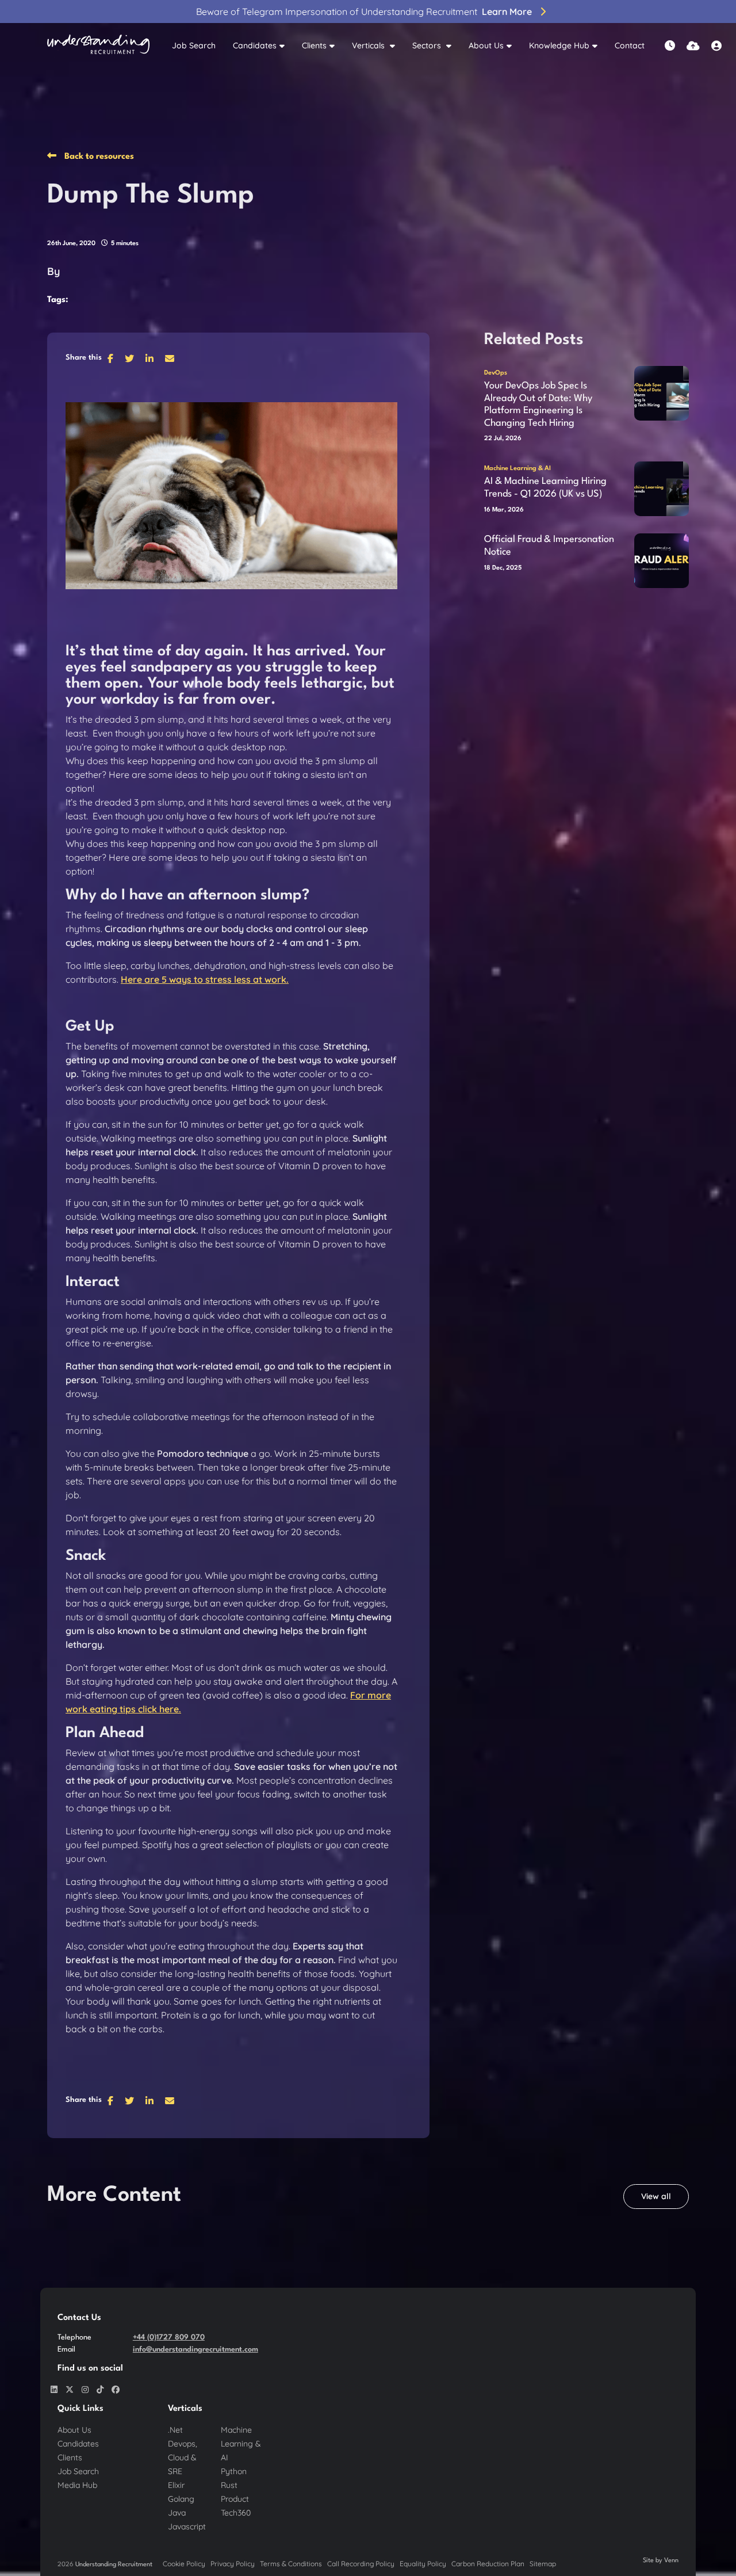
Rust (229, 2485)
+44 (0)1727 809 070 (169, 2338)
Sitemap (543, 2564)
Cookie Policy (184, 2564)
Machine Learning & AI (517, 469)
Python (234, 2471)
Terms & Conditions (291, 2564)
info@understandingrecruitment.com (195, 2350)
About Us (486, 45)
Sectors (428, 45)
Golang (181, 2499)
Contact (630, 45)
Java (177, 2513)
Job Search (194, 45)
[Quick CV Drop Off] (693, 46)
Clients (314, 45)
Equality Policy (423, 2564)
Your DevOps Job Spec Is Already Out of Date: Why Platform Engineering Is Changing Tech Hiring (538, 404)
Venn (671, 2561)
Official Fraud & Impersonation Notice (549, 546)
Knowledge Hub (559, 45)
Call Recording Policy (361, 2564)
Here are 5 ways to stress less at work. (205, 979)
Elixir (176, 2485)
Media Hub (77, 2485)
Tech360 (236, 2513)
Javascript (187, 2527)
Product (235, 2499)
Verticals (369, 45)
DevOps (496, 373)
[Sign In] (716, 46)
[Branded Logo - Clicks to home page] (98, 46)
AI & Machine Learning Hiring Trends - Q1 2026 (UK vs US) (545, 488)
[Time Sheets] (670, 46)
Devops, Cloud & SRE (183, 2457)
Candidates (255, 45)
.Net (175, 2430)
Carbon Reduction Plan (488, 2564)
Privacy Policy (233, 2564)
